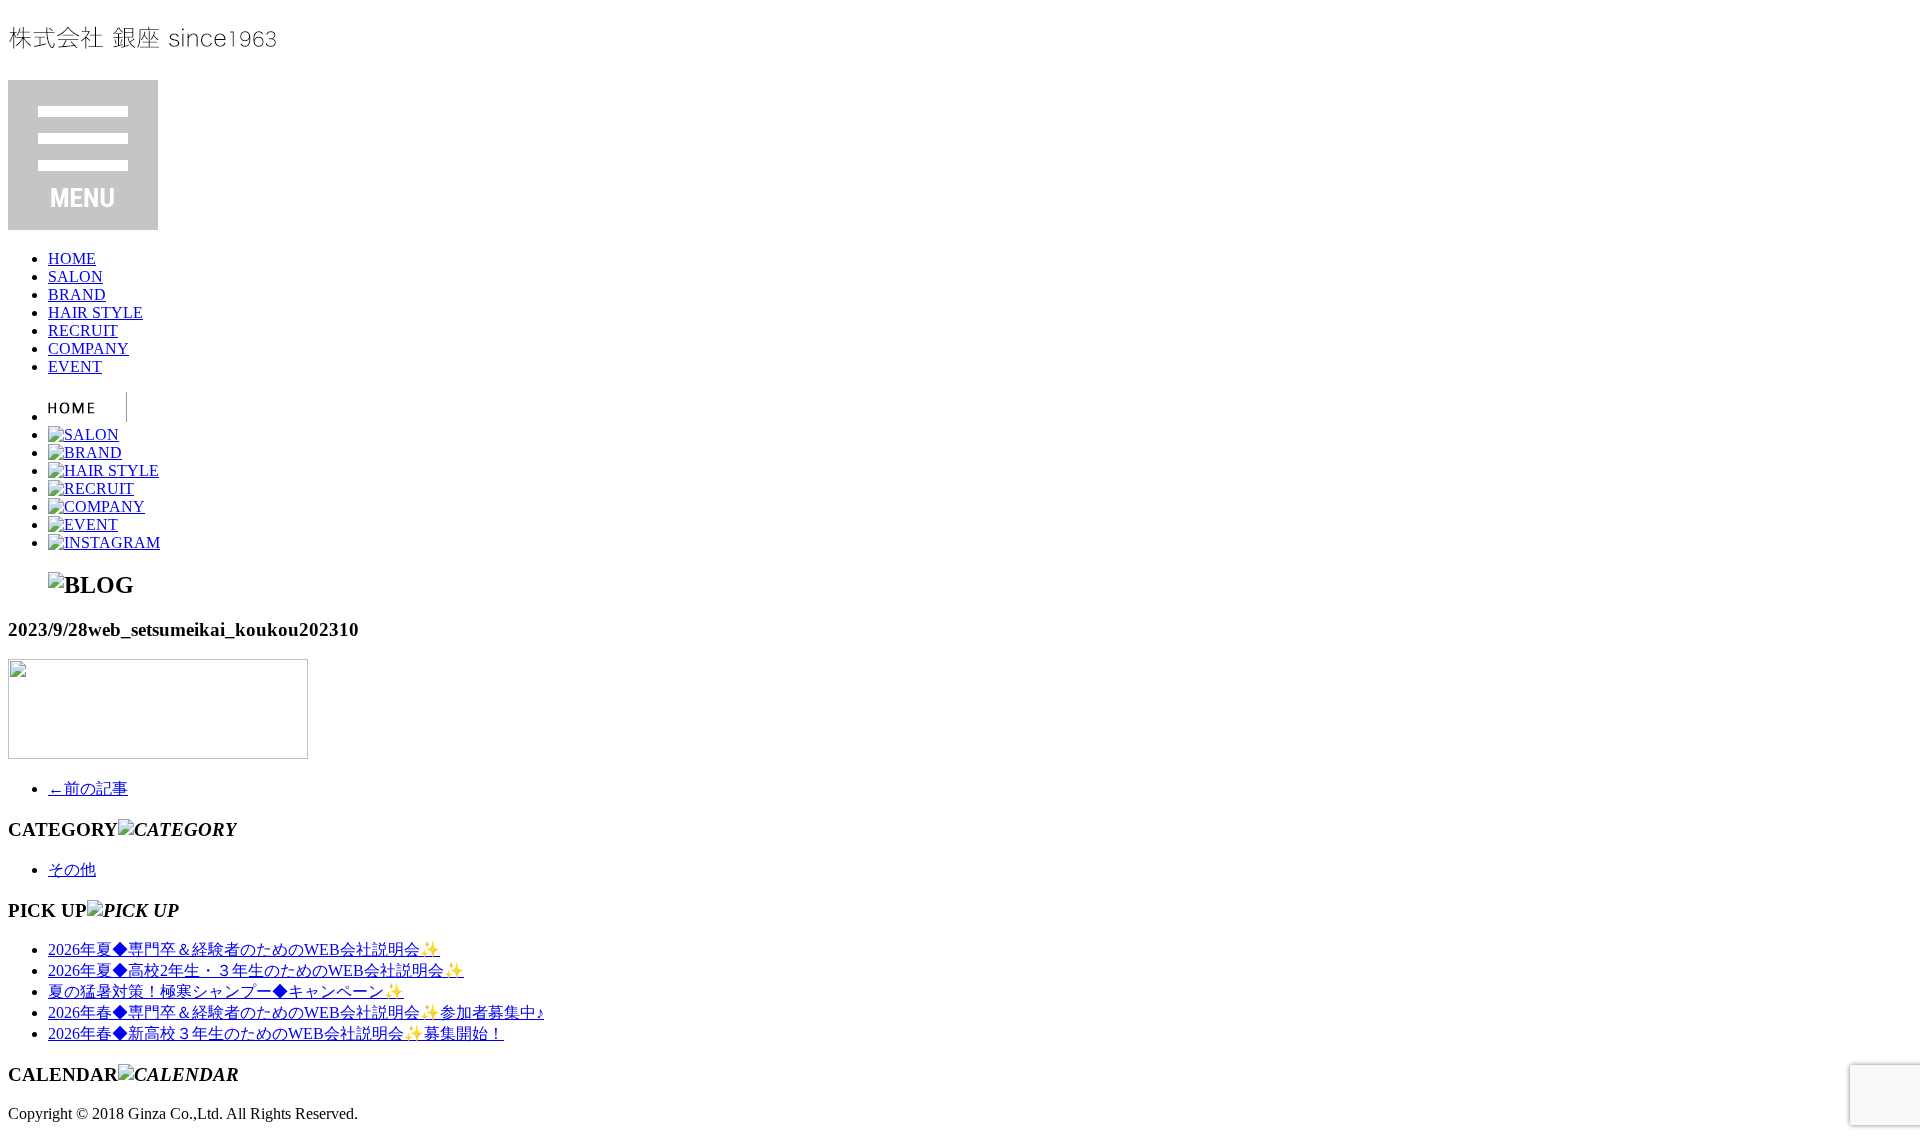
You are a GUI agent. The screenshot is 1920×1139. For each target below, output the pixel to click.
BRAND (77, 294)
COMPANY (88, 348)
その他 (72, 869)
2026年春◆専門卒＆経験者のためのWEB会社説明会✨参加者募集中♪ (296, 1012)
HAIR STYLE (95, 312)
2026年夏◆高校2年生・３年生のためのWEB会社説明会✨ (256, 970)
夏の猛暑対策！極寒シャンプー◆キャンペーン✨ (226, 991)
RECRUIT (83, 330)
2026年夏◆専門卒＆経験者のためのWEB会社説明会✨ (244, 949)
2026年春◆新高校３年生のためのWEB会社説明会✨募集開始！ (276, 1033)
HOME (72, 258)
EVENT (75, 366)
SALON (75, 276)
